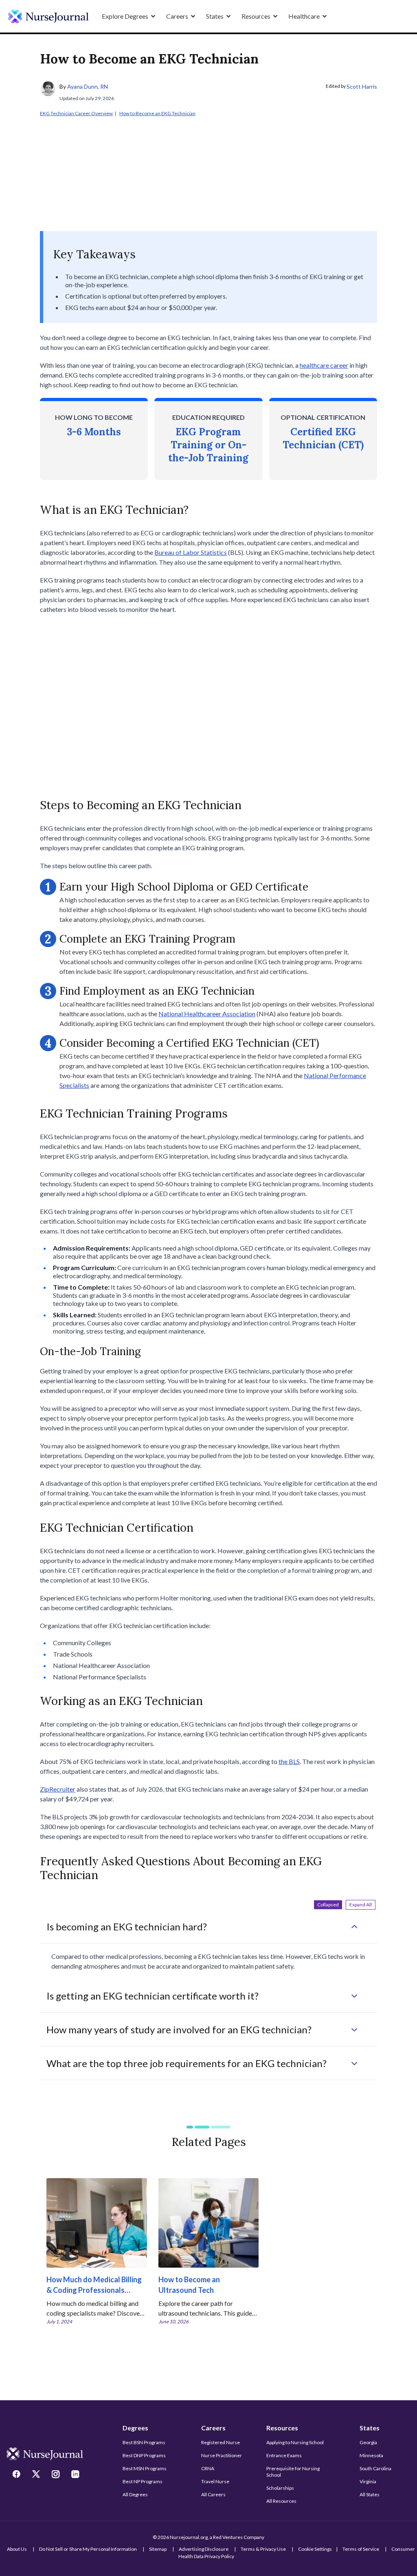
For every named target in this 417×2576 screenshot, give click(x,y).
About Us (17, 2549)
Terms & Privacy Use (263, 2549)
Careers (213, 2428)
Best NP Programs (143, 2481)
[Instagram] (57, 2475)
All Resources (281, 2501)
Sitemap (158, 2549)
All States (370, 2494)
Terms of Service (361, 2549)
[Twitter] (37, 2475)
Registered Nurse (221, 2442)
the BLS (289, 1761)
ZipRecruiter (58, 1789)
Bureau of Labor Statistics (191, 552)
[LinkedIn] (76, 2475)
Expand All (361, 1905)
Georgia (368, 2442)
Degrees (135, 2428)
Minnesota (371, 2455)
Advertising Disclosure (204, 2549)
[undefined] (48, 16)
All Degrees (135, 2494)
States (370, 2428)
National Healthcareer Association (207, 1014)
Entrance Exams (284, 2455)
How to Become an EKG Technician (157, 113)
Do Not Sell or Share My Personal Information (88, 2549)
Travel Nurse (215, 2481)
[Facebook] (18, 2475)
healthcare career (324, 365)
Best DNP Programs (144, 2455)
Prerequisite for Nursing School (293, 2472)
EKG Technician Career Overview (76, 113)
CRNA (208, 2468)
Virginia (368, 2481)
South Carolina (375, 2468)
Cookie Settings (315, 2549)
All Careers (213, 2494)
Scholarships (280, 2488)
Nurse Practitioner (222, 2455)
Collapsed (328, 1905)
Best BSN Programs (144, 2442)
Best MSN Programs (145, 2468)
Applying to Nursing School (295, 2442)
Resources (282, 2428)
